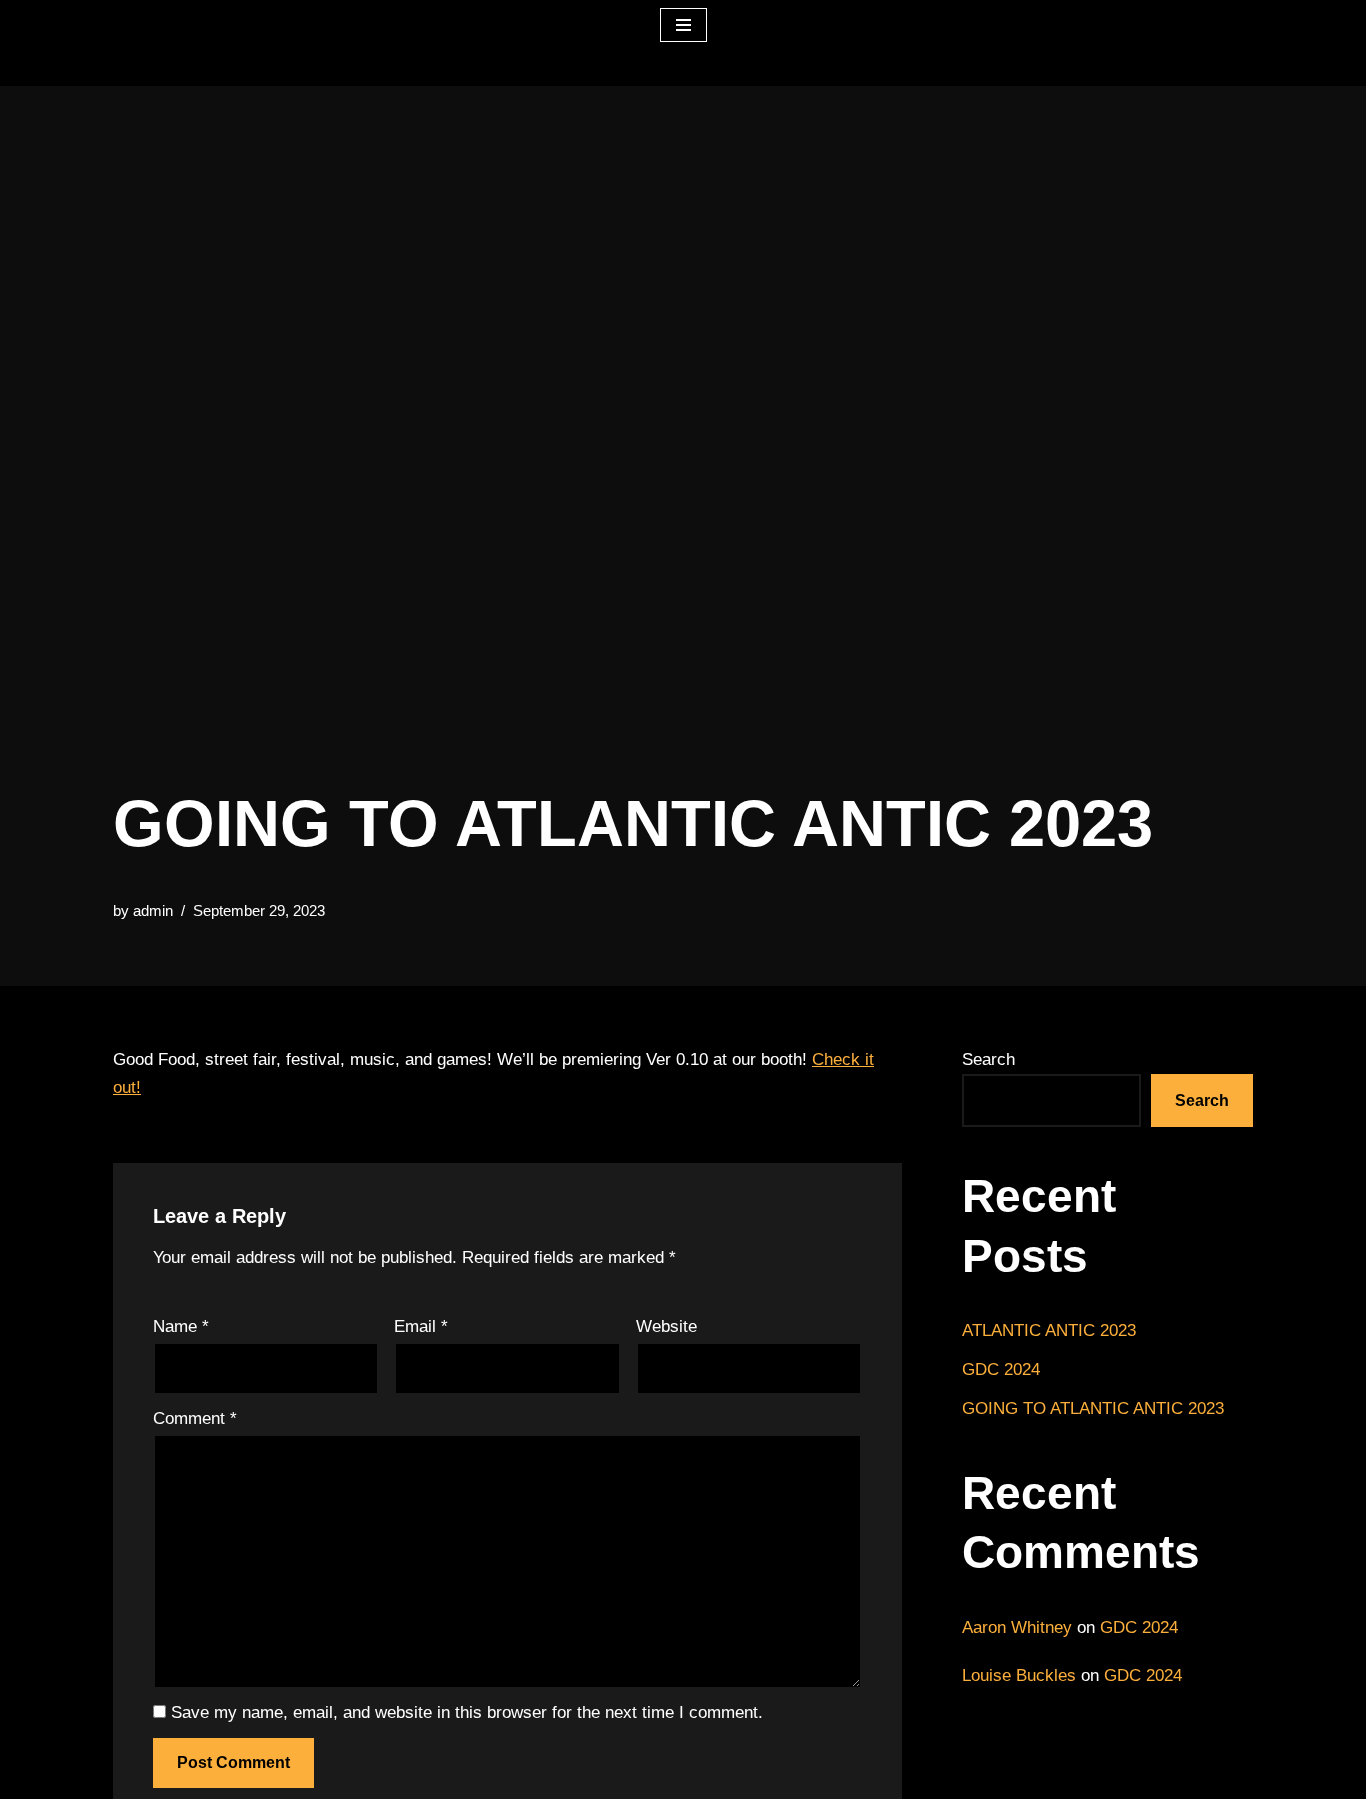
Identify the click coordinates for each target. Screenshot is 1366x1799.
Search (988, 1059)
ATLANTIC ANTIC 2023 (1049, 1330)
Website (666, 1326)
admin (153, 910)
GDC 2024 (1001, 1369)
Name (181, 1326)
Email (421, 1326)
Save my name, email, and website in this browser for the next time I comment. (467, 1712)
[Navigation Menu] (683, 25)
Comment (195, 1418)
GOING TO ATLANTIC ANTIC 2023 (1093, 1408)
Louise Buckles (1019, 1675)
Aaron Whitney (1017, 1627)
